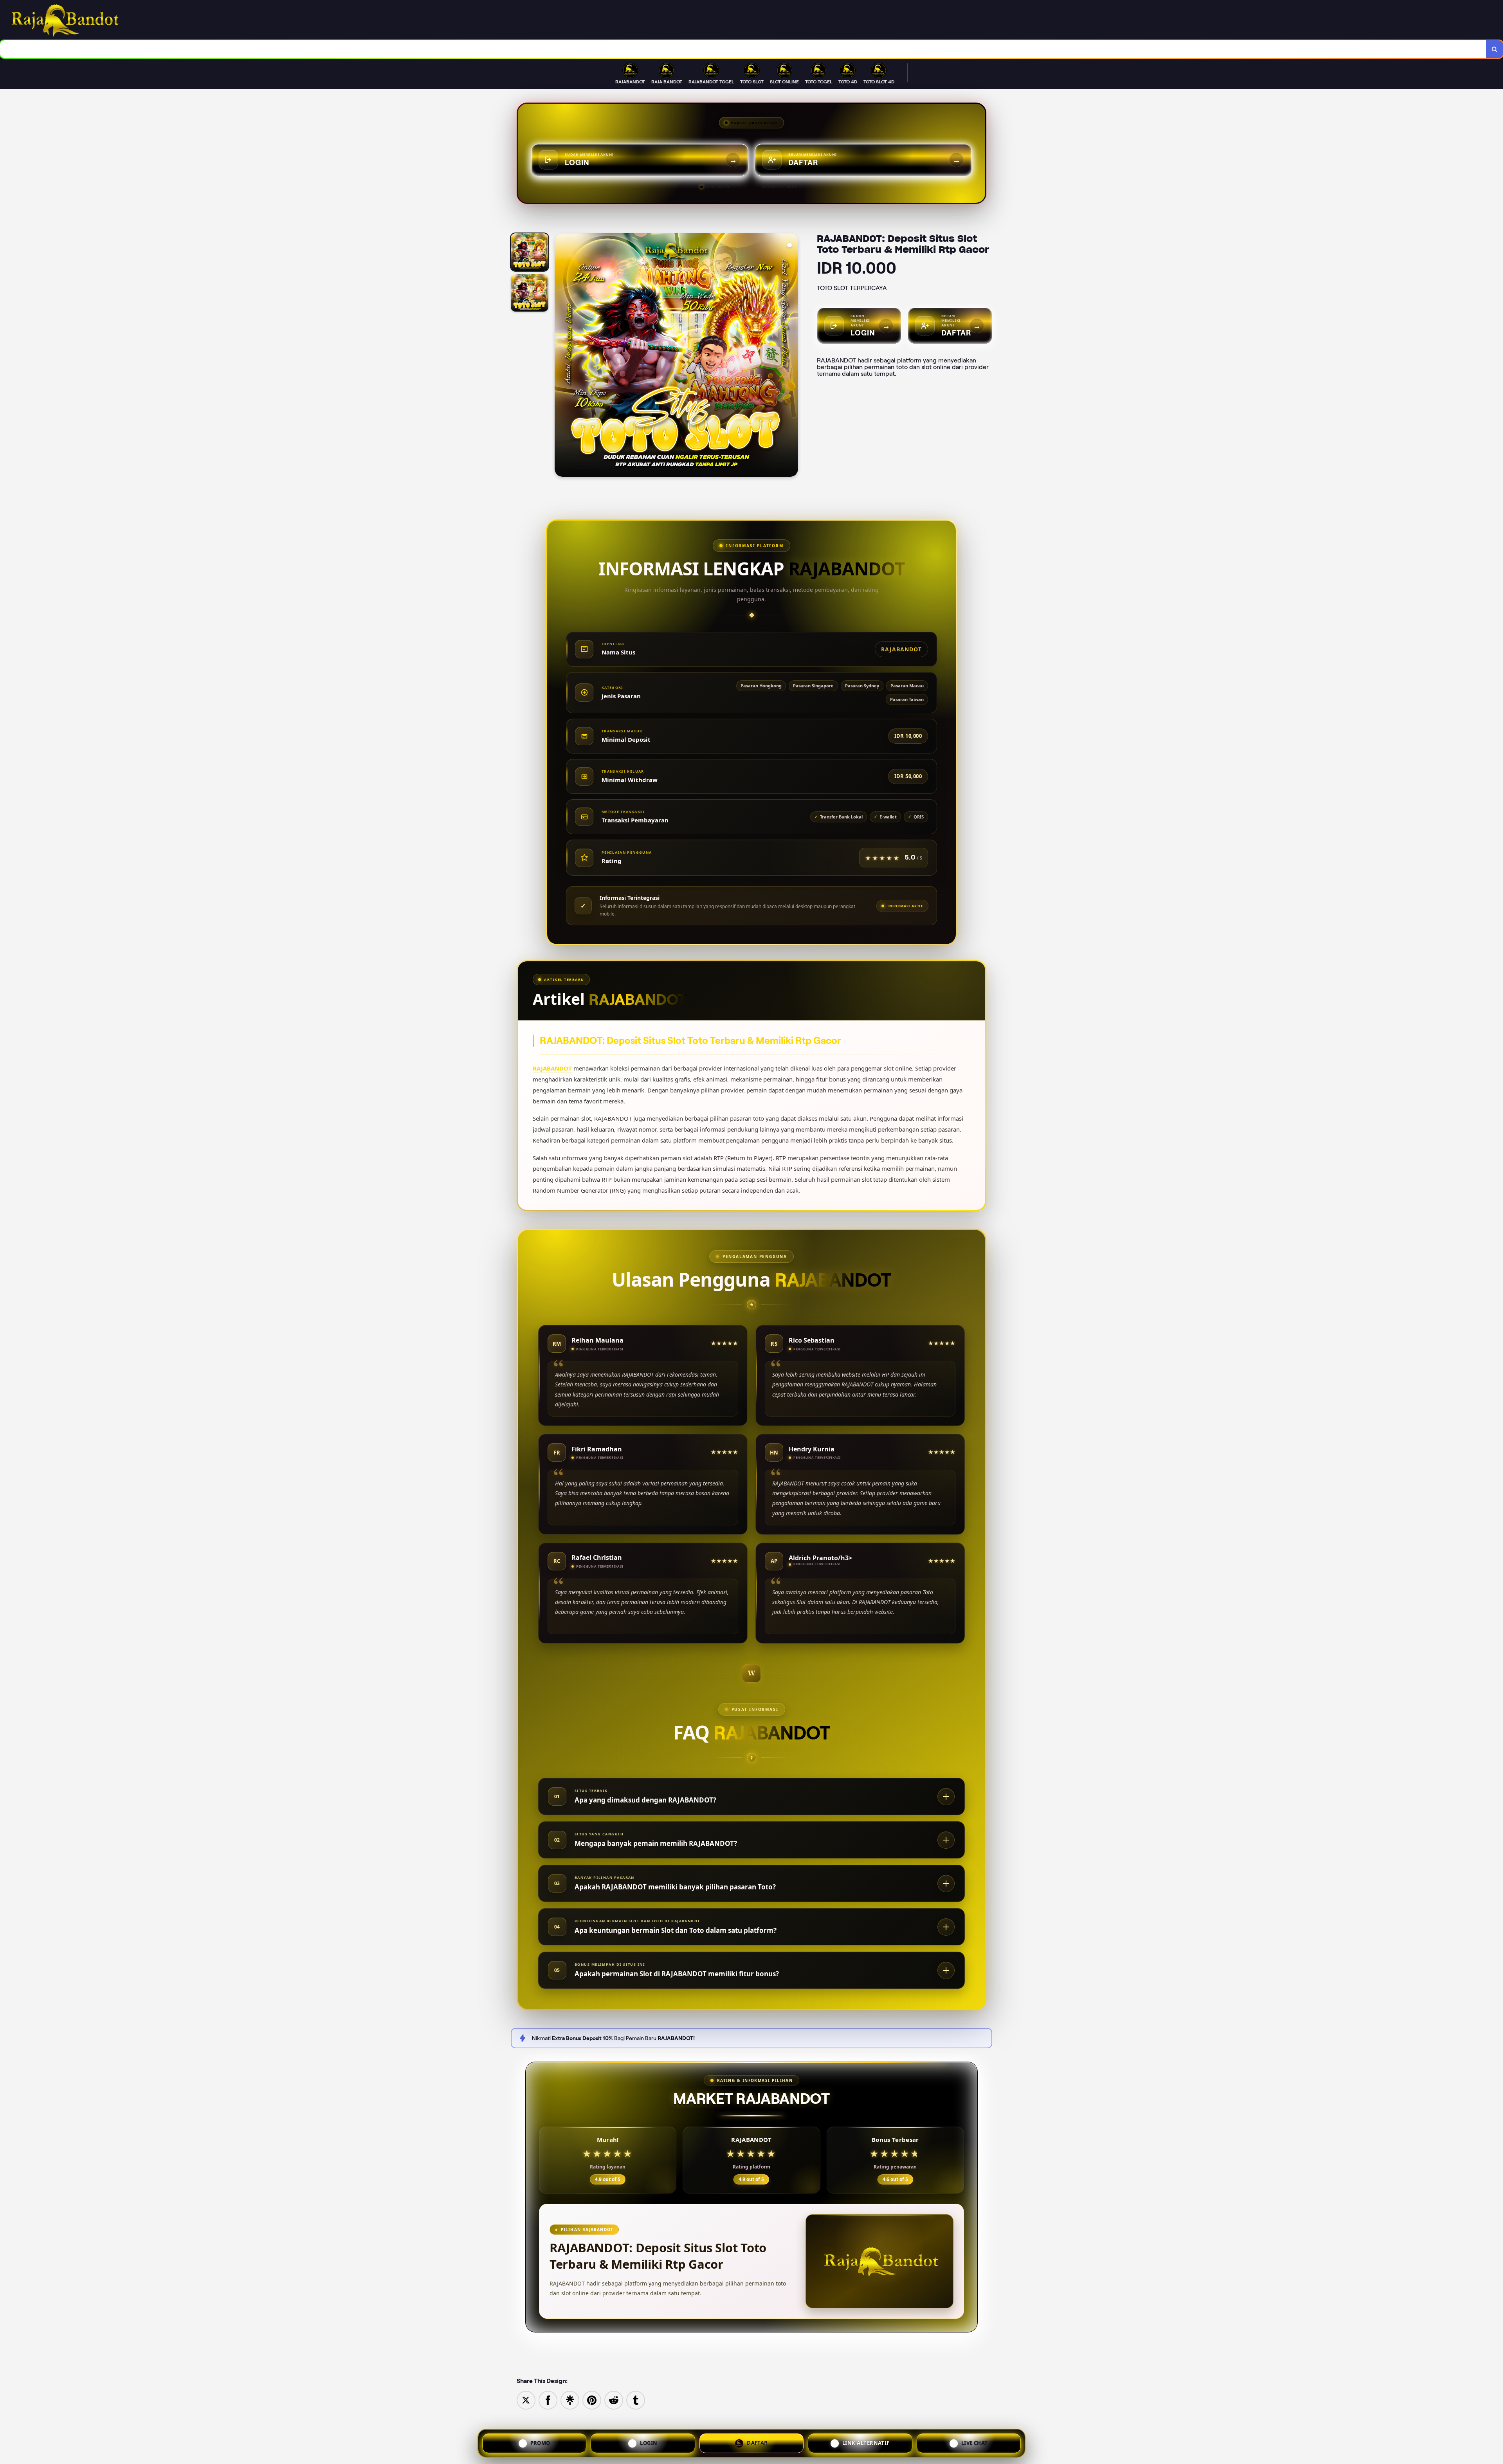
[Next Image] (792, 356)
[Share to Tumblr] (636, 2400)
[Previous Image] (561, 356)
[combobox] (743, 49)
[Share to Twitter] (526, 2400)
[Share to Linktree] (570, 2400)
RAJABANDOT (552, 1068)
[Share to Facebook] (548, 2400)
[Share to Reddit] (614, 2400)
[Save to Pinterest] (592, 2400)
